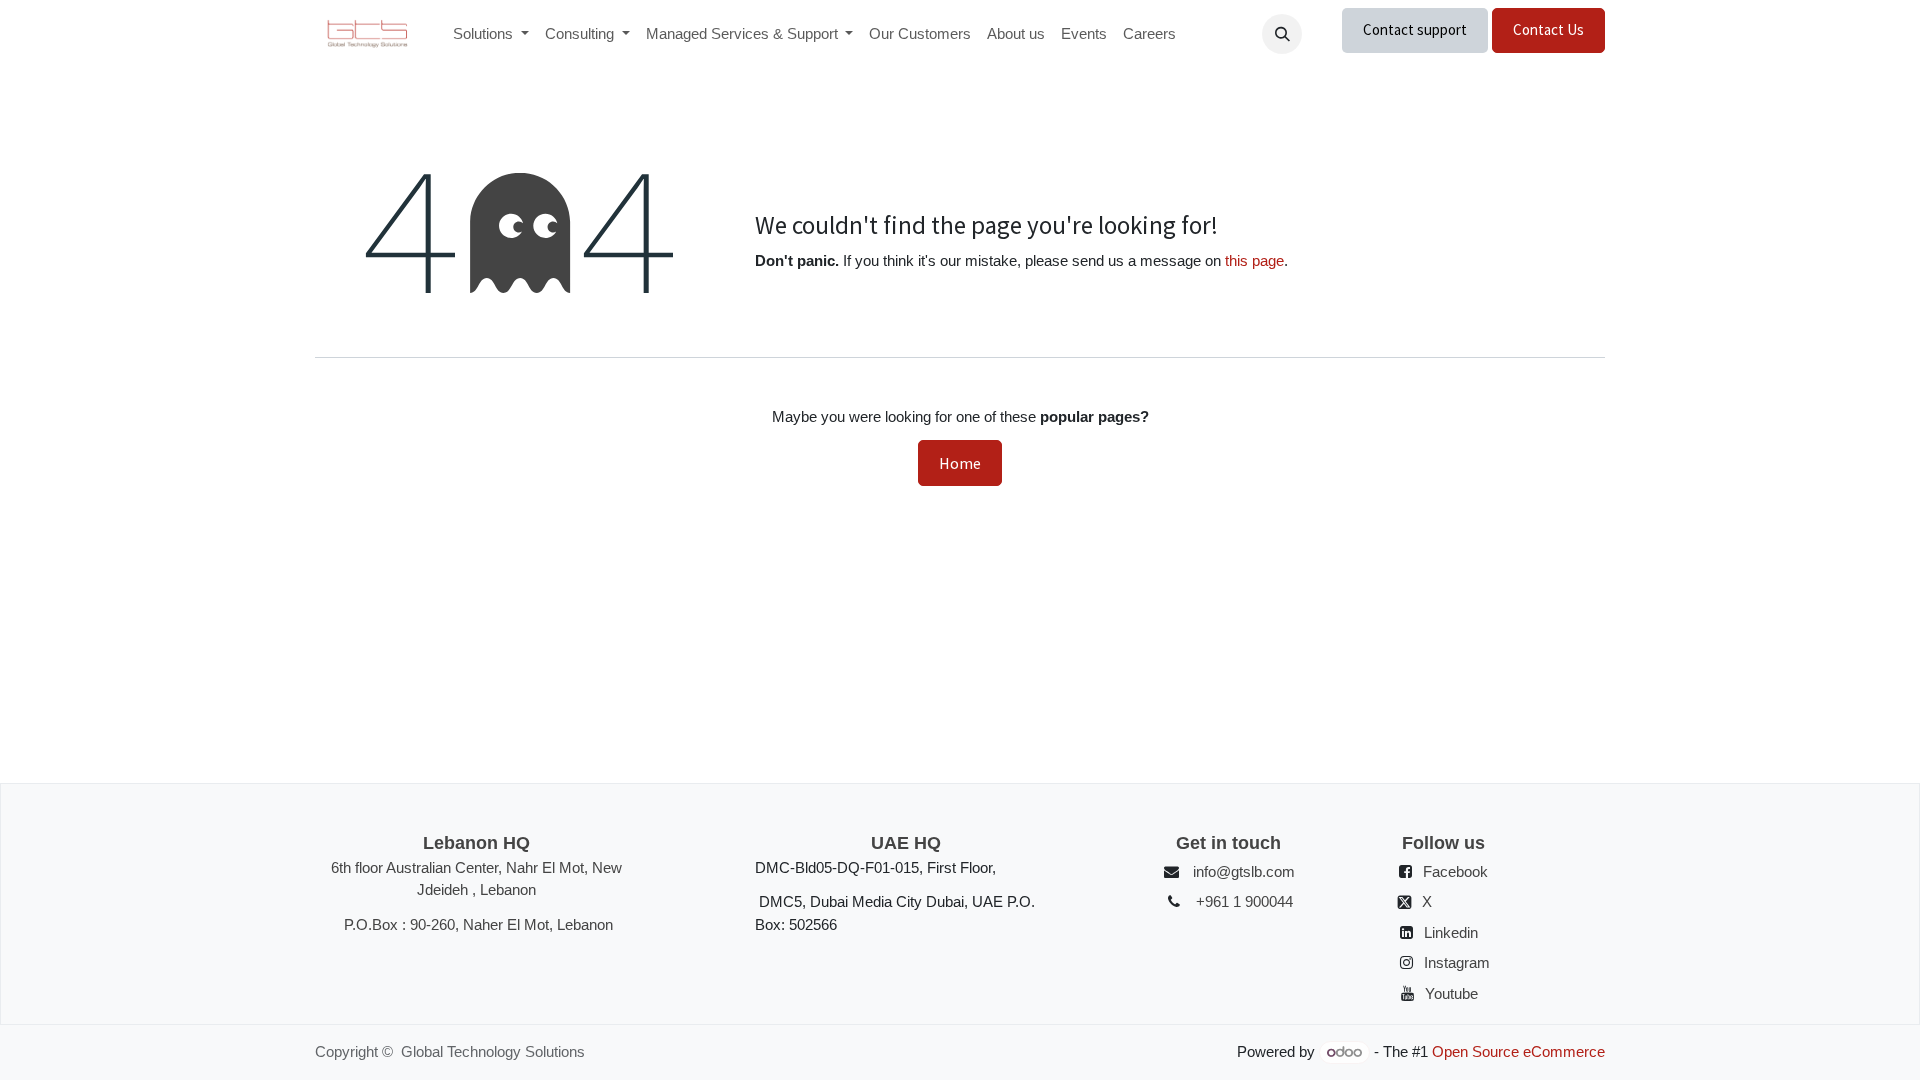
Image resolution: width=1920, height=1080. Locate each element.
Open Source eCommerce (1518, 1051)
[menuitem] (491, 34)
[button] (1282, 34)
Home (960, 463)
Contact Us (1548, 29)
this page (1254, 260)
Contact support (1415, 29)
